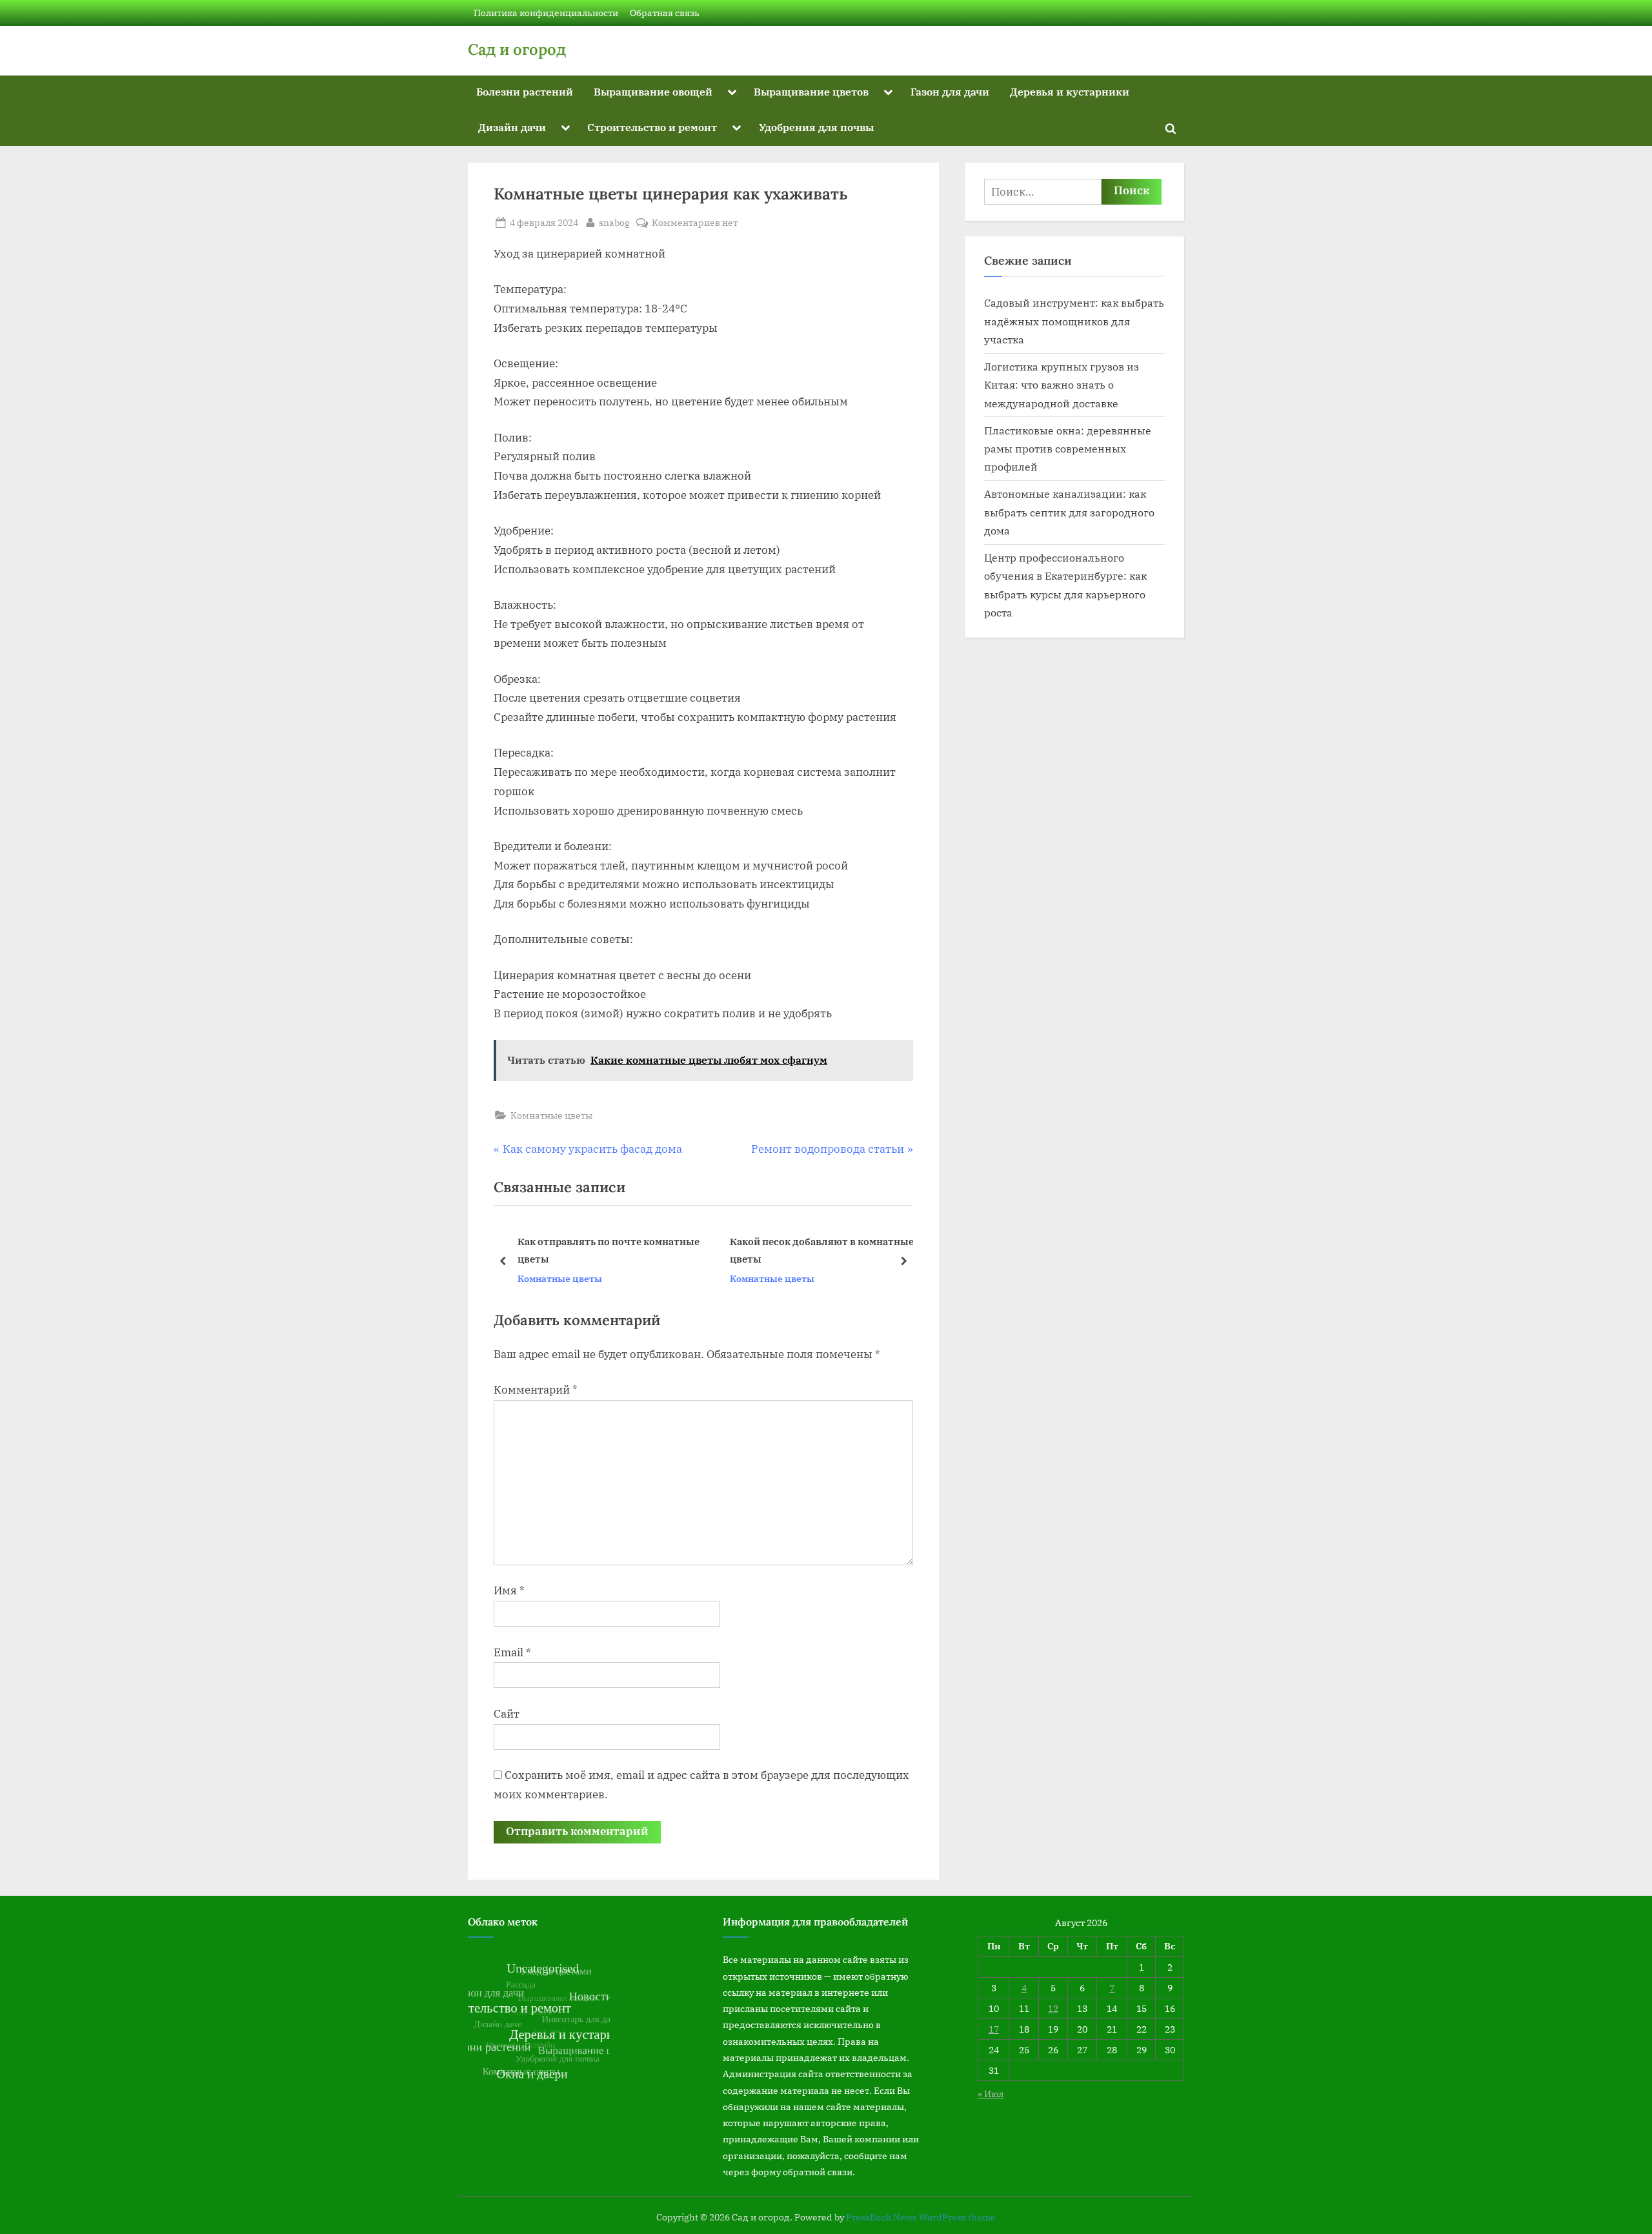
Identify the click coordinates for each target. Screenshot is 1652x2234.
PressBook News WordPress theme (921, 2217)
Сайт (507, 1714)
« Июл (991, 2094)
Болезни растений (525, 91)
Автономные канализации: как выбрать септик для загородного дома (1069, 512)
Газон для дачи (950, 91)
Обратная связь (665, 13)
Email (512, 1652)
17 (994, 2029)
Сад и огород (517, 49)
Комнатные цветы (551, 1115)
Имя (509, 1590)
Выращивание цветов (811, 91)
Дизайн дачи (512, 127)
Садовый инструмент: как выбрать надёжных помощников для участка (1074, 321)
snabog (614, 222)
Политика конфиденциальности (546, 13)
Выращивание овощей (653, 91)
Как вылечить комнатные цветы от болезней (818, 1251)
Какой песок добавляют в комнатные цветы (610, 1251)
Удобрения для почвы (816, 127)
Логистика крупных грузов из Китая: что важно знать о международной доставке (1062, 385)
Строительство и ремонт (652, 127)
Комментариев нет (695, 223)
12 (1053, 2008)
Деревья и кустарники (1070, 91)
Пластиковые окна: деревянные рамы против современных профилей (1068, 449)
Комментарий (536, 1390)
